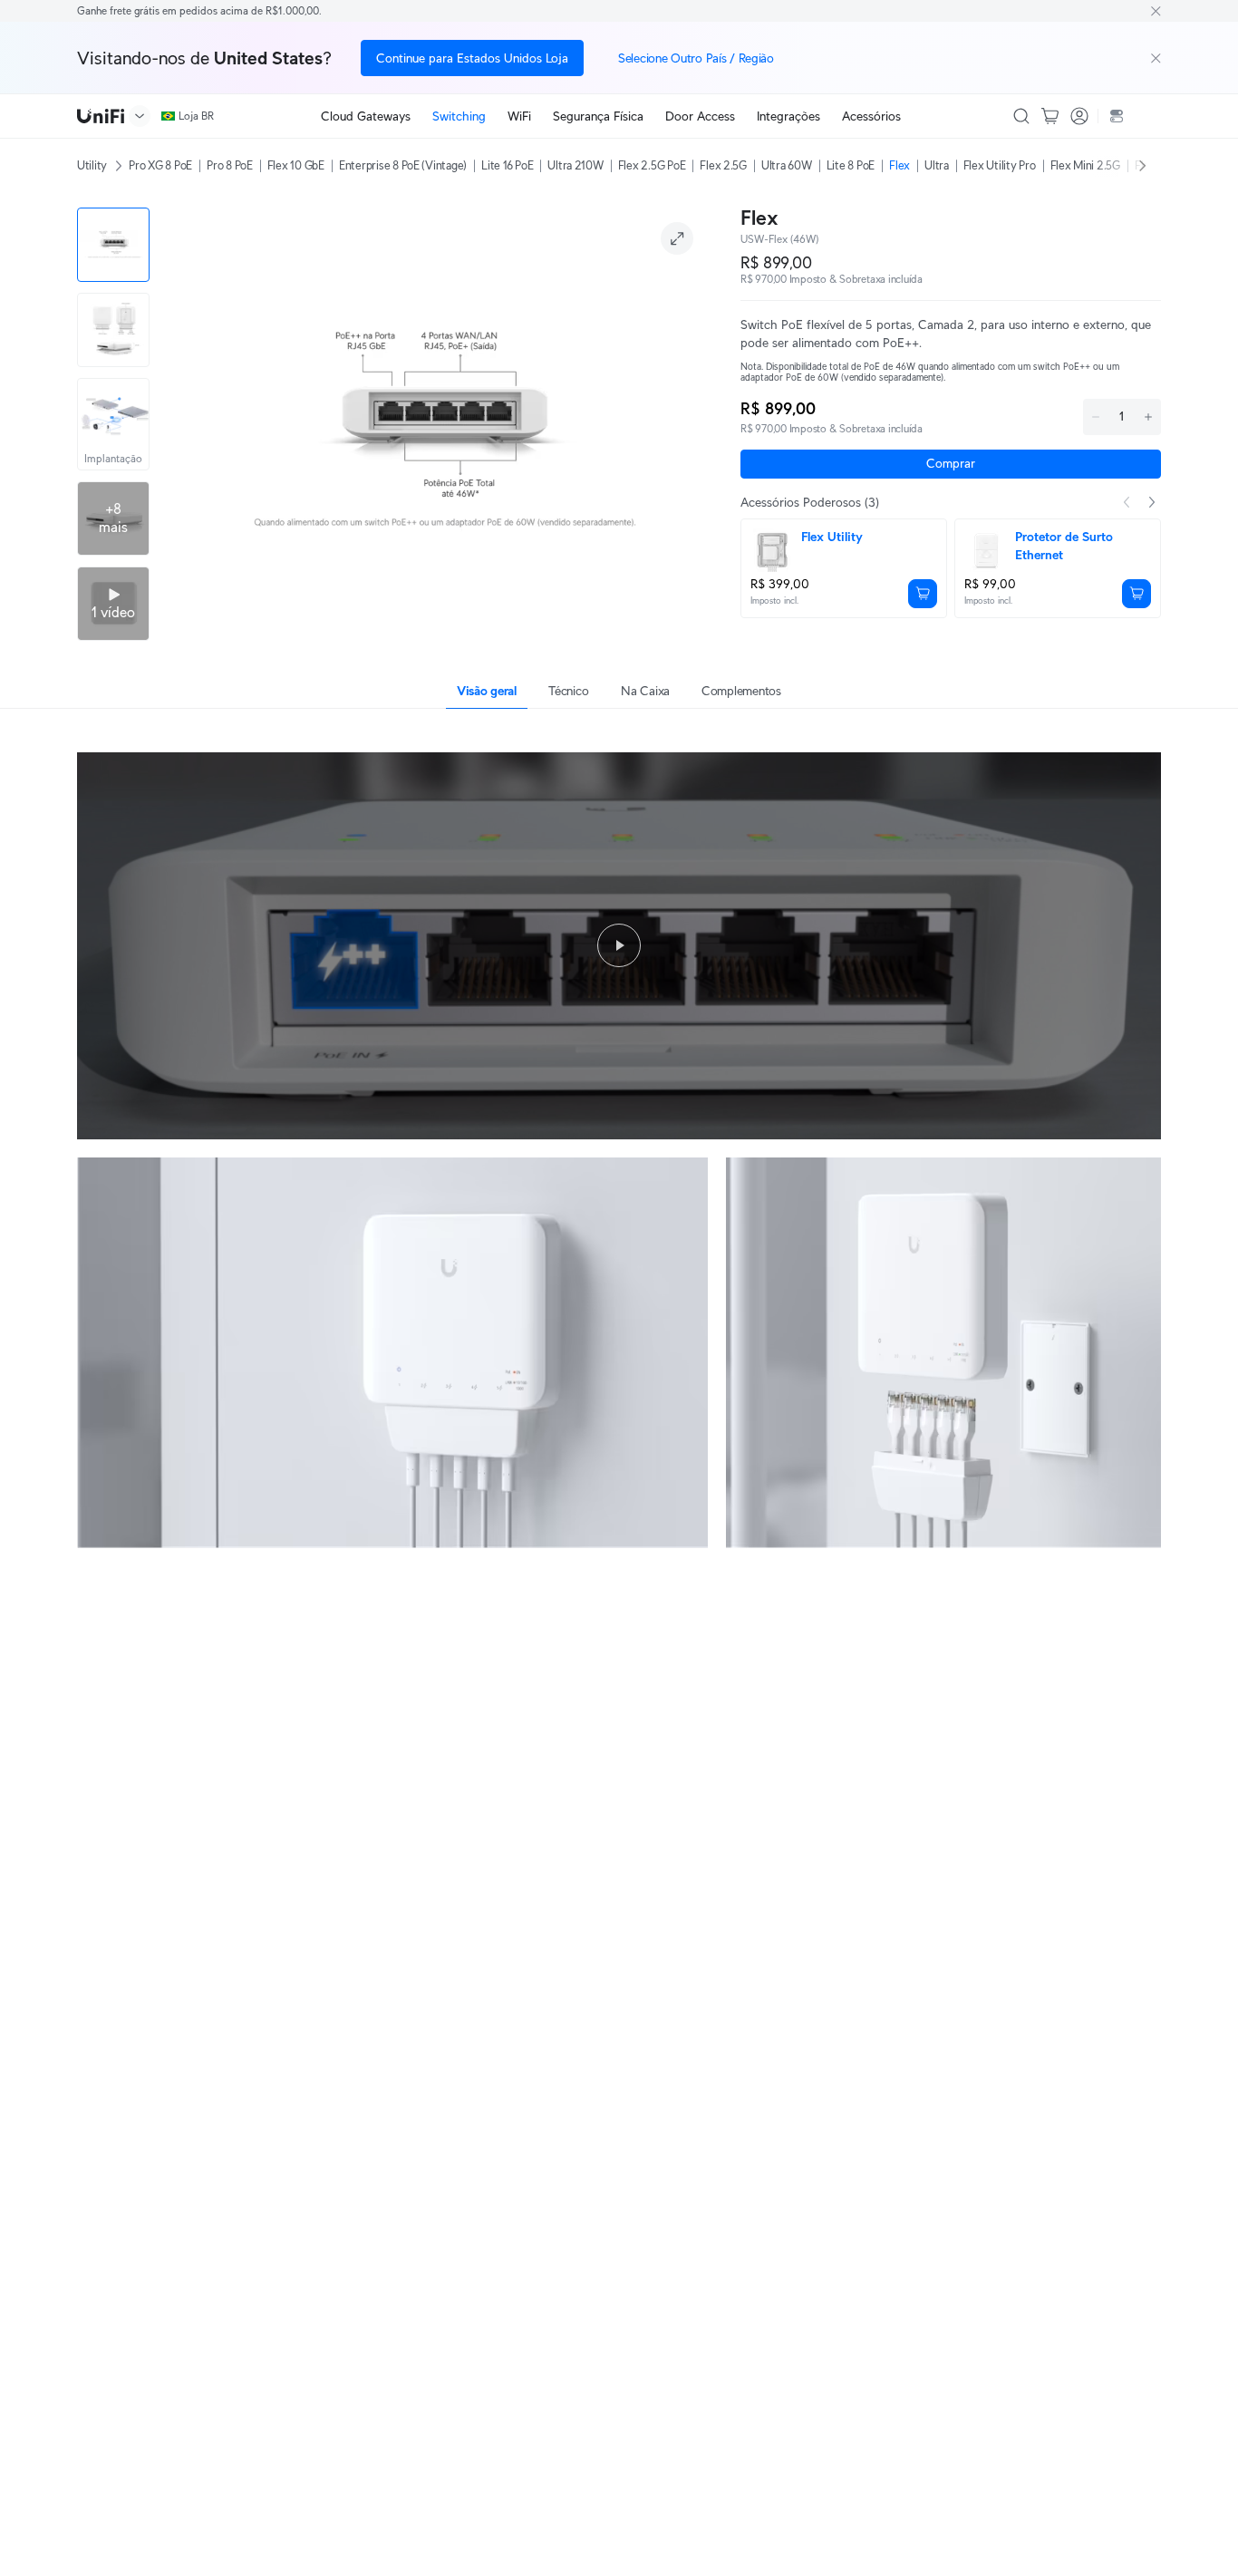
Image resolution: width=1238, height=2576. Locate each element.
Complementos (741, 691)
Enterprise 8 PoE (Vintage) (403, 165)
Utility (92, 165)
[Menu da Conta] (1079, 116)
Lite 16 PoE (507, 165)
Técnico (568, 691)
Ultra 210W (575, 165)
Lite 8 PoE (851, 165)
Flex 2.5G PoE (652, 165)
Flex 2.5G (723, 165)
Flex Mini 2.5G (1085, 165)
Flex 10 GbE (296, 165)
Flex (899, 165)
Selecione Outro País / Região (696, 58)
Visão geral (487, 691)
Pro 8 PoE (230, 165)
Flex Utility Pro (1000, 165)
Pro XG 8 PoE (160, 165)
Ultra (937, 165)
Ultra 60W (787, 165)
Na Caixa (645, 691)
